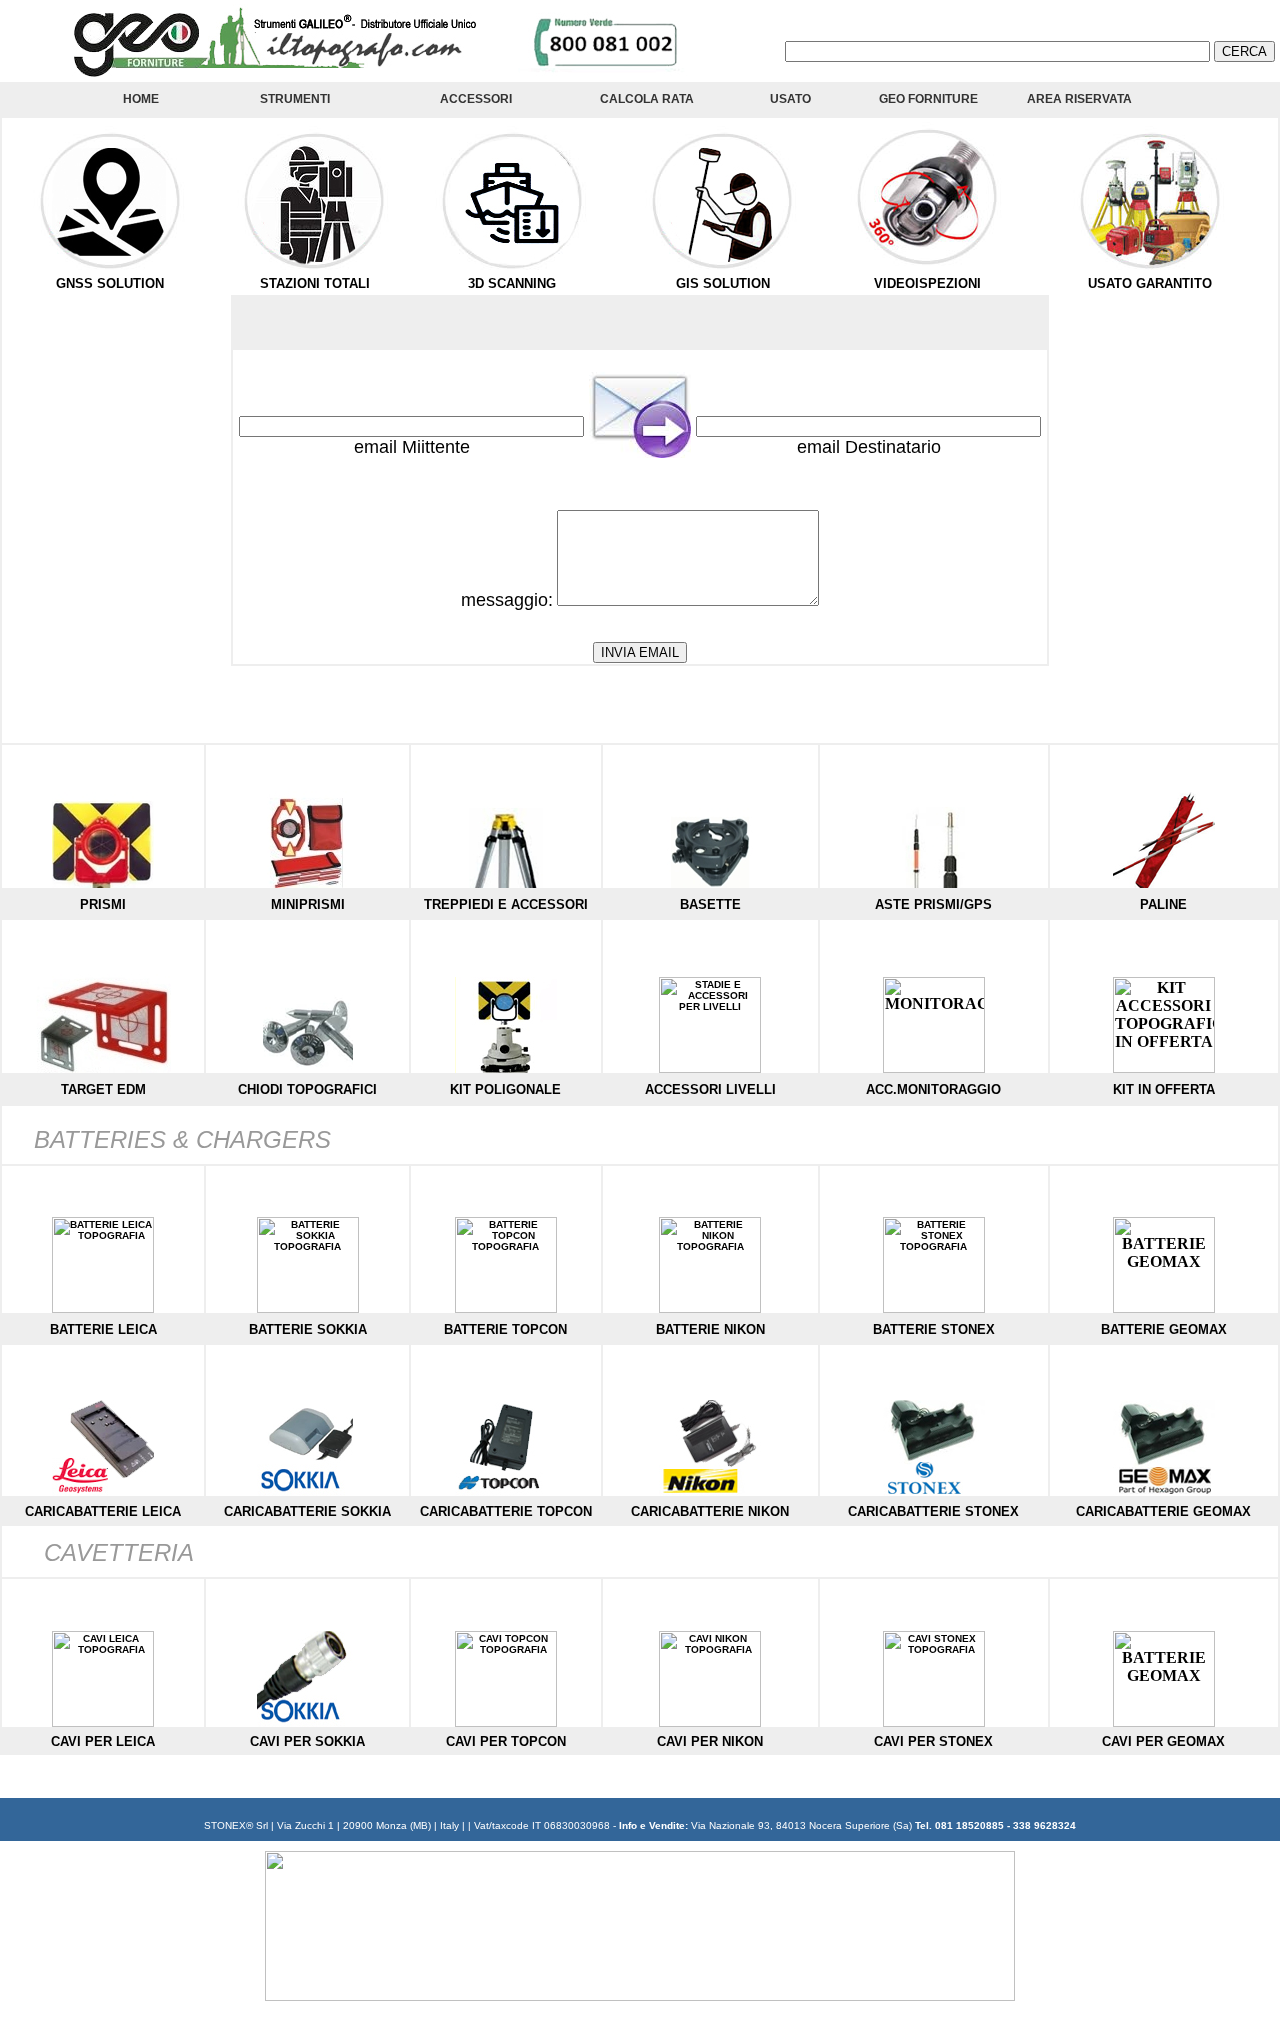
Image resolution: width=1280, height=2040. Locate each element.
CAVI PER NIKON (710, 1741)
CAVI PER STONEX (933, 1741)
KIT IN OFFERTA (1164, 1089)
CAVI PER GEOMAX (1163, 1741)
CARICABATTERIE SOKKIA (307, 1511)
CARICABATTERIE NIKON (710, 1511)
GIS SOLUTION (723, 283)
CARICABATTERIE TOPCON (506, 1511)
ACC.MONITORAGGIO (933, 1089)
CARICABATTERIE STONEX (933, 1511)
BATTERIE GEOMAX (1164, 1329)
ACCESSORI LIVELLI (710, 1089)
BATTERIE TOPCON (505, 1329)
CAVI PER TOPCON (506, 1741)
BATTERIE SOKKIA (308, 1329)
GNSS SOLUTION (110, 283)
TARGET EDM (103, 1089)
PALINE (1163, 904)
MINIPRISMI (308, 904)
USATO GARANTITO (1150, 283)
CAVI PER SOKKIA (307, 1741)
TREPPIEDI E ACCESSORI (506, 904)
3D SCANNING (512, 283)
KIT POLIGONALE (505, 1089)
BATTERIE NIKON (710, 1329)
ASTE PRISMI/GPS (933, 904)
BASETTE (710, 904)
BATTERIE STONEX (934, 1329)
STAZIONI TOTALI (315, 283)
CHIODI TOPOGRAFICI (307, 1089)
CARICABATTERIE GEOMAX (1163, 1511)
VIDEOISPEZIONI (927, 283)
